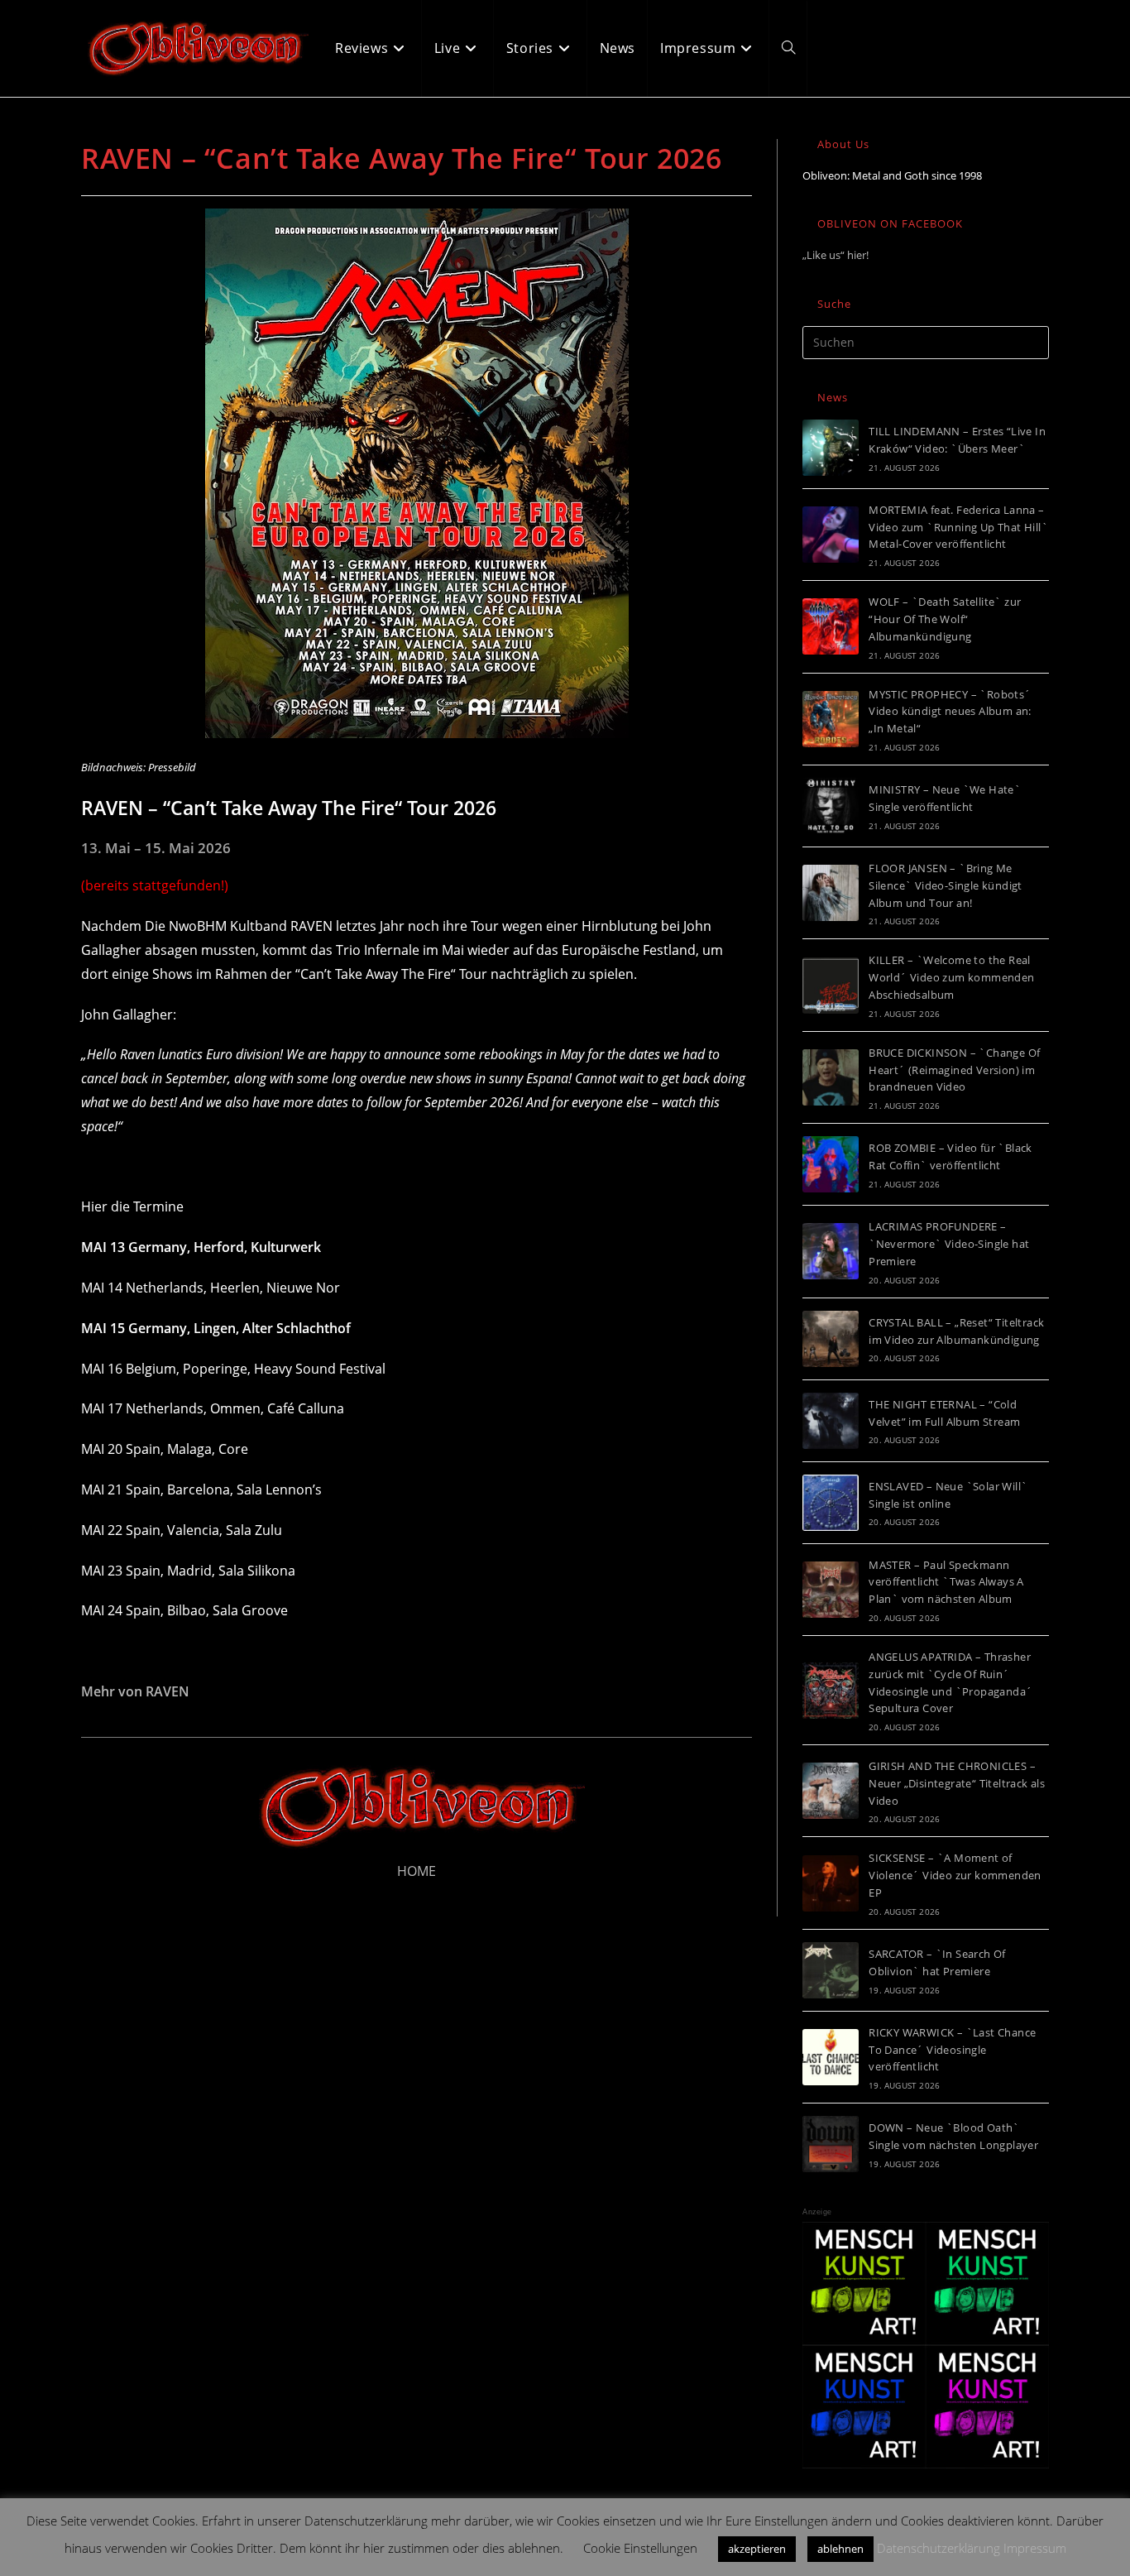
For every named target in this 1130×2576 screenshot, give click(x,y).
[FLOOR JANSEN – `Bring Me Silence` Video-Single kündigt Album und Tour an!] (831, 893)
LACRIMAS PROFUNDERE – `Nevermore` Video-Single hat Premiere (949, 1244)
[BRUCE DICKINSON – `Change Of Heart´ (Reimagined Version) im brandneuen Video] (831, 1077)
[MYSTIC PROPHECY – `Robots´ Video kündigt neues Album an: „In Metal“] (831, 719)
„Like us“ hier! (836, 255)
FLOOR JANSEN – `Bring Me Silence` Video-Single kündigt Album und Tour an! (946, 885)
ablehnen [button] (840, 2549)
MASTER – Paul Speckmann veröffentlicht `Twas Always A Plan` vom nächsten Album (946, 1582)
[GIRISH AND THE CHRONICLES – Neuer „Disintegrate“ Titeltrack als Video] (831, 1791)
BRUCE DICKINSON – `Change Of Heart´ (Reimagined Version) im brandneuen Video (954, 1070)
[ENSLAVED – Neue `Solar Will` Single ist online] (831, 1503)
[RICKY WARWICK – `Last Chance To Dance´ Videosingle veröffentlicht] (831, 2057)
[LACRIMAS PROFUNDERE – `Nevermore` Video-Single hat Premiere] (831, 1251)
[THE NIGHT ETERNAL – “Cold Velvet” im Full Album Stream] (831, 1421)
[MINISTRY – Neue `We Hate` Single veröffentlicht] (831, 806)
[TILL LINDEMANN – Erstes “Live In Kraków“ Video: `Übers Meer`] (831, 448)
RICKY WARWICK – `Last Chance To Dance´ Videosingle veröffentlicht (952, 2050)
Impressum (1035, 2548)
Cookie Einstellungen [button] (640, 2548)
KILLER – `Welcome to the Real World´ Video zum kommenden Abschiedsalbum (951, 977)
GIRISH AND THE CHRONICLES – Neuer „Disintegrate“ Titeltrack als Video (957, 1783)
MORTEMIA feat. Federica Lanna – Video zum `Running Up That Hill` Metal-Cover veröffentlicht (958, 527)
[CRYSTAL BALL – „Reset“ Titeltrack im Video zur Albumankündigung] (831, 1339)
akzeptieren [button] (757, 2549)
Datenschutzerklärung (938, 2548)
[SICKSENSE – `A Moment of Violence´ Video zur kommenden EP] (831, 1883)
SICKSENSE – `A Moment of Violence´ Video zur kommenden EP (955, 1875)
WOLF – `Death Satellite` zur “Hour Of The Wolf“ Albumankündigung (945, 619)
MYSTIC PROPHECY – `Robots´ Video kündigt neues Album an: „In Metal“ (950, 712)
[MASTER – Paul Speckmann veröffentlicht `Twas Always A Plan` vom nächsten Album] (831, 1590)
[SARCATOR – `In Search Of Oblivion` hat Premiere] (831, 1970)
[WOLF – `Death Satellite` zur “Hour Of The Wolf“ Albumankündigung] (831, 626)
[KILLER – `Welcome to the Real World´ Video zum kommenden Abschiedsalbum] (831, 986)
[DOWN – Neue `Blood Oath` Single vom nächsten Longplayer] (831, 2144)
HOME (417, 1871)
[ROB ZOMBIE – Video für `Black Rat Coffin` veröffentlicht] (831, 1164)
